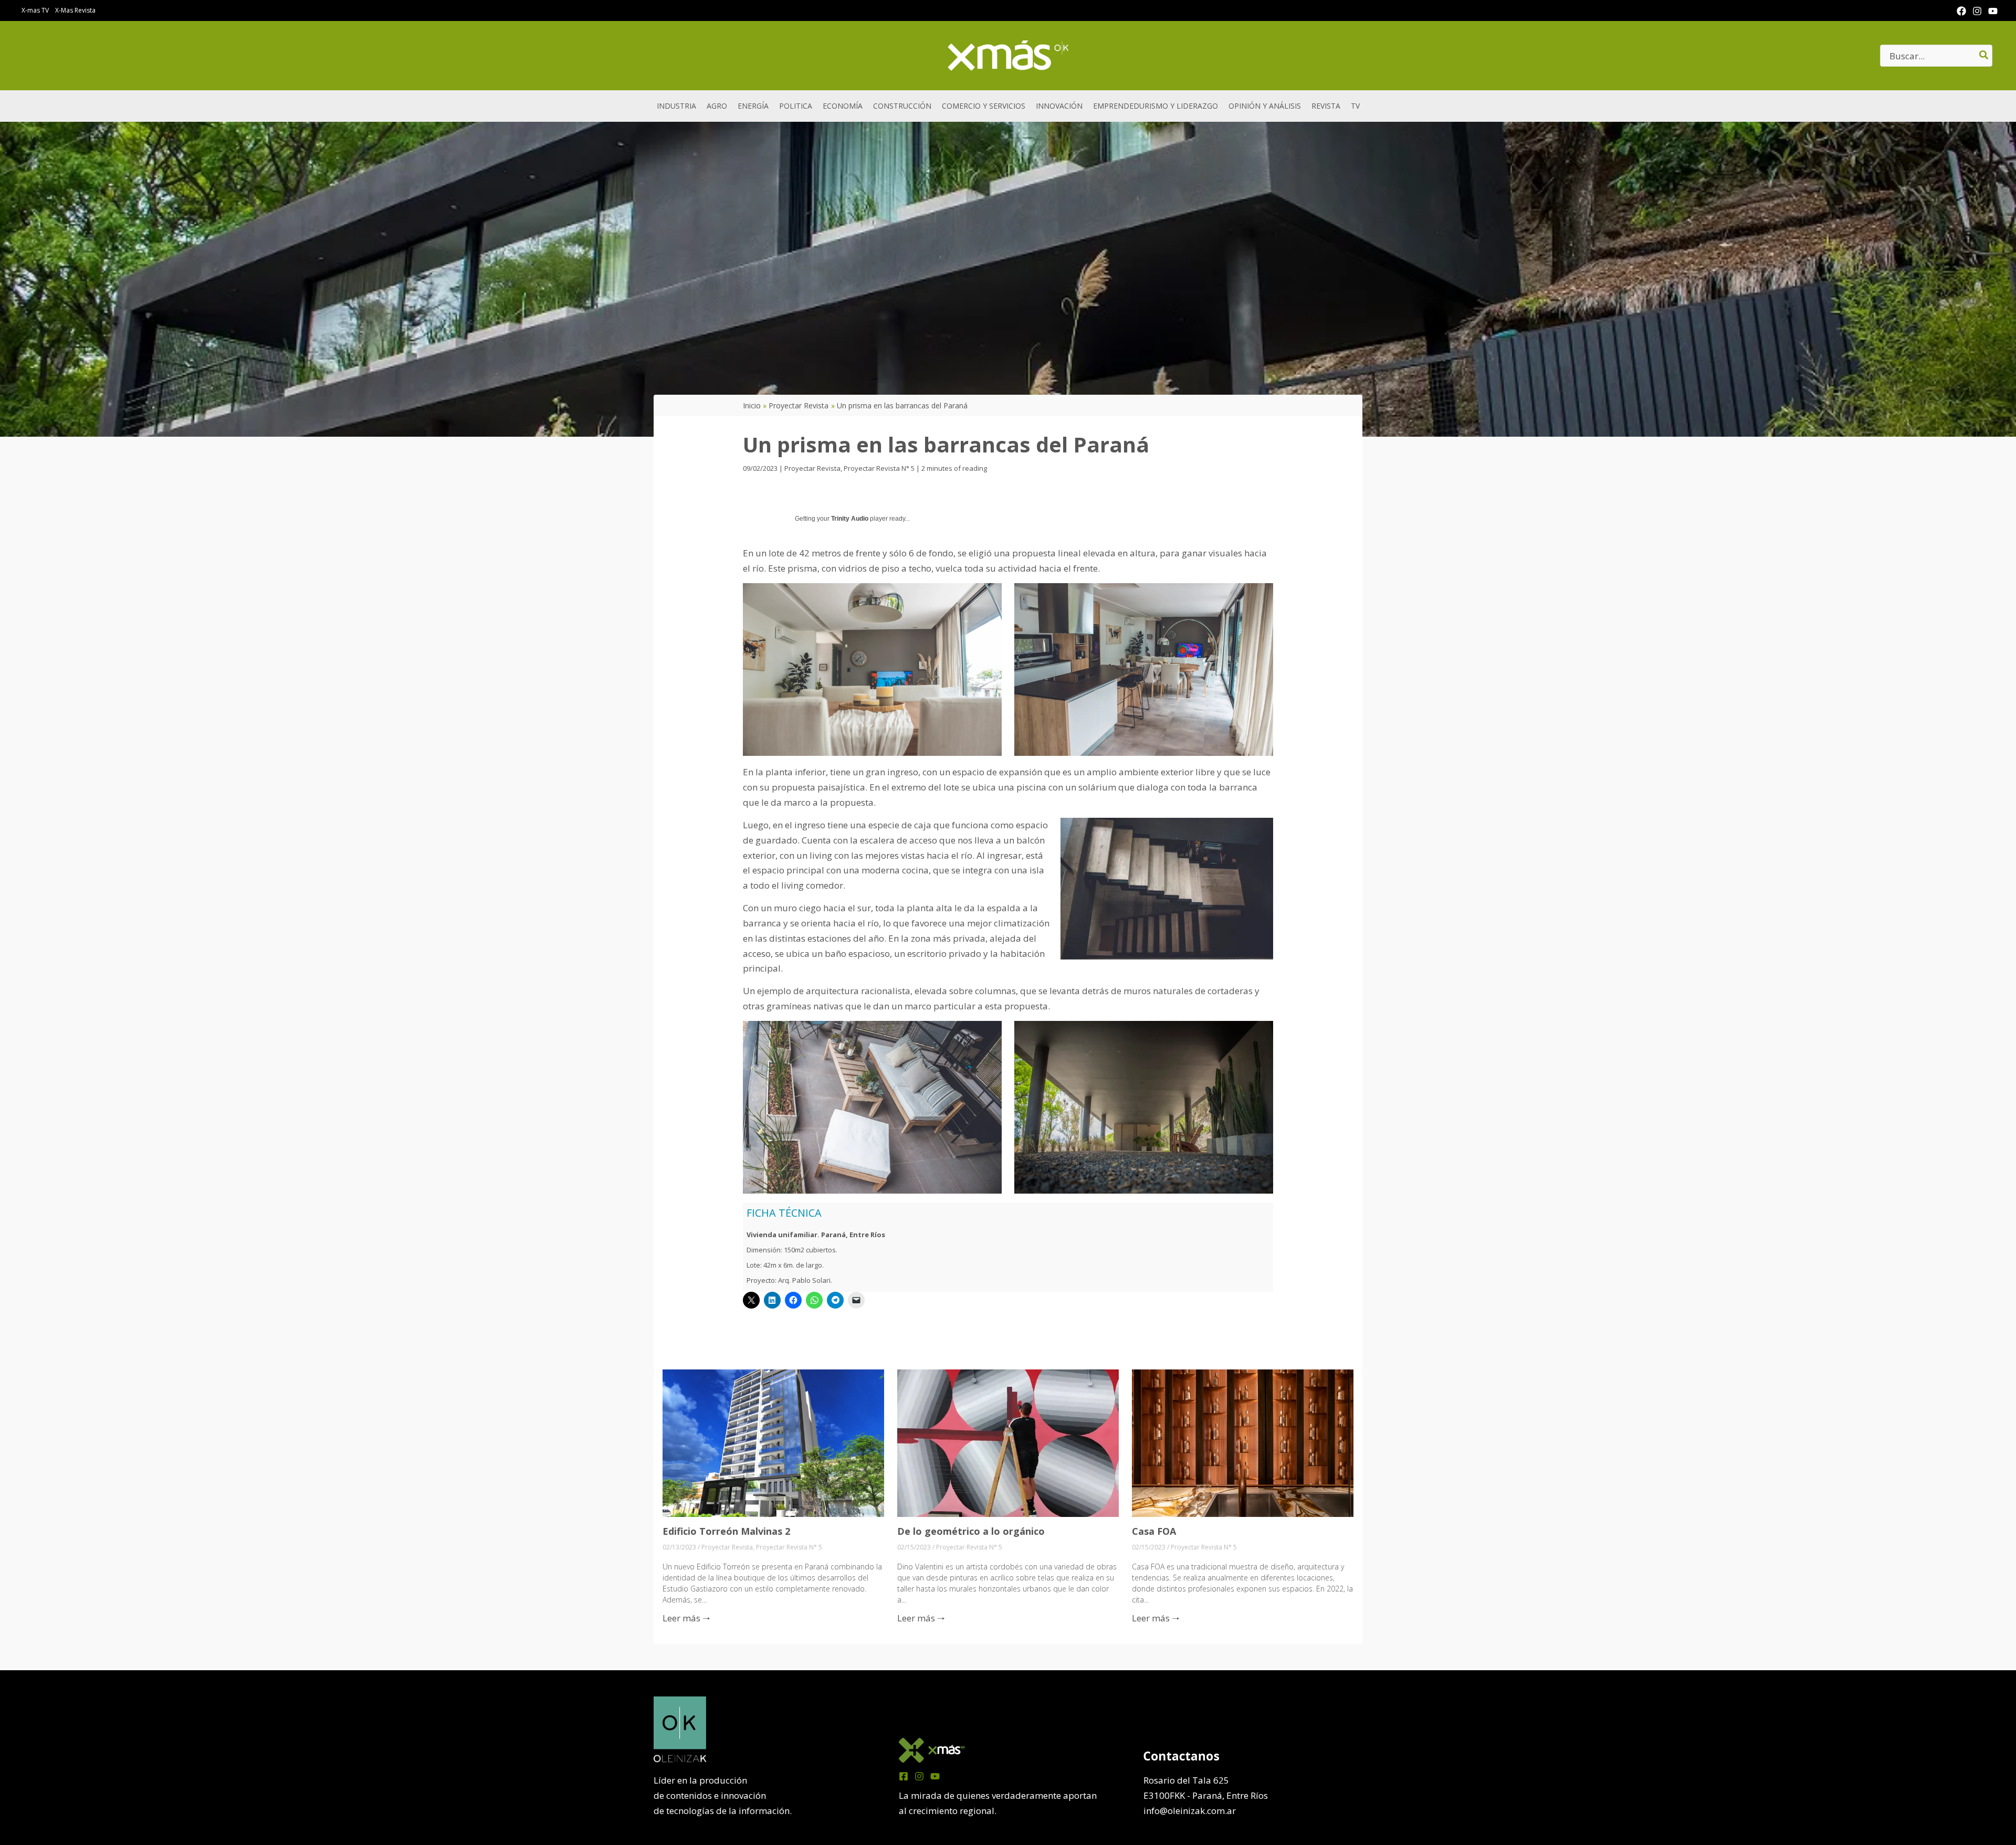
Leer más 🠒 (686, 1618)
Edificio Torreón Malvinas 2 (726, 1531)
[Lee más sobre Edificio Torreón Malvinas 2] (773, 1442)
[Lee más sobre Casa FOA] (1243, 1442)
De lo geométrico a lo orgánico (971, 1531)
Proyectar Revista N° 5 (879, 468)
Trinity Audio (850, 519)
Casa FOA (1154, 1531)
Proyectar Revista (812, 468)
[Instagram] (1977, 11)
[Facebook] (1961, 11)
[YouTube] (1993, 11)
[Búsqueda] (1984, 56)
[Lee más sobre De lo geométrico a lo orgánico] (1008, 1442)
